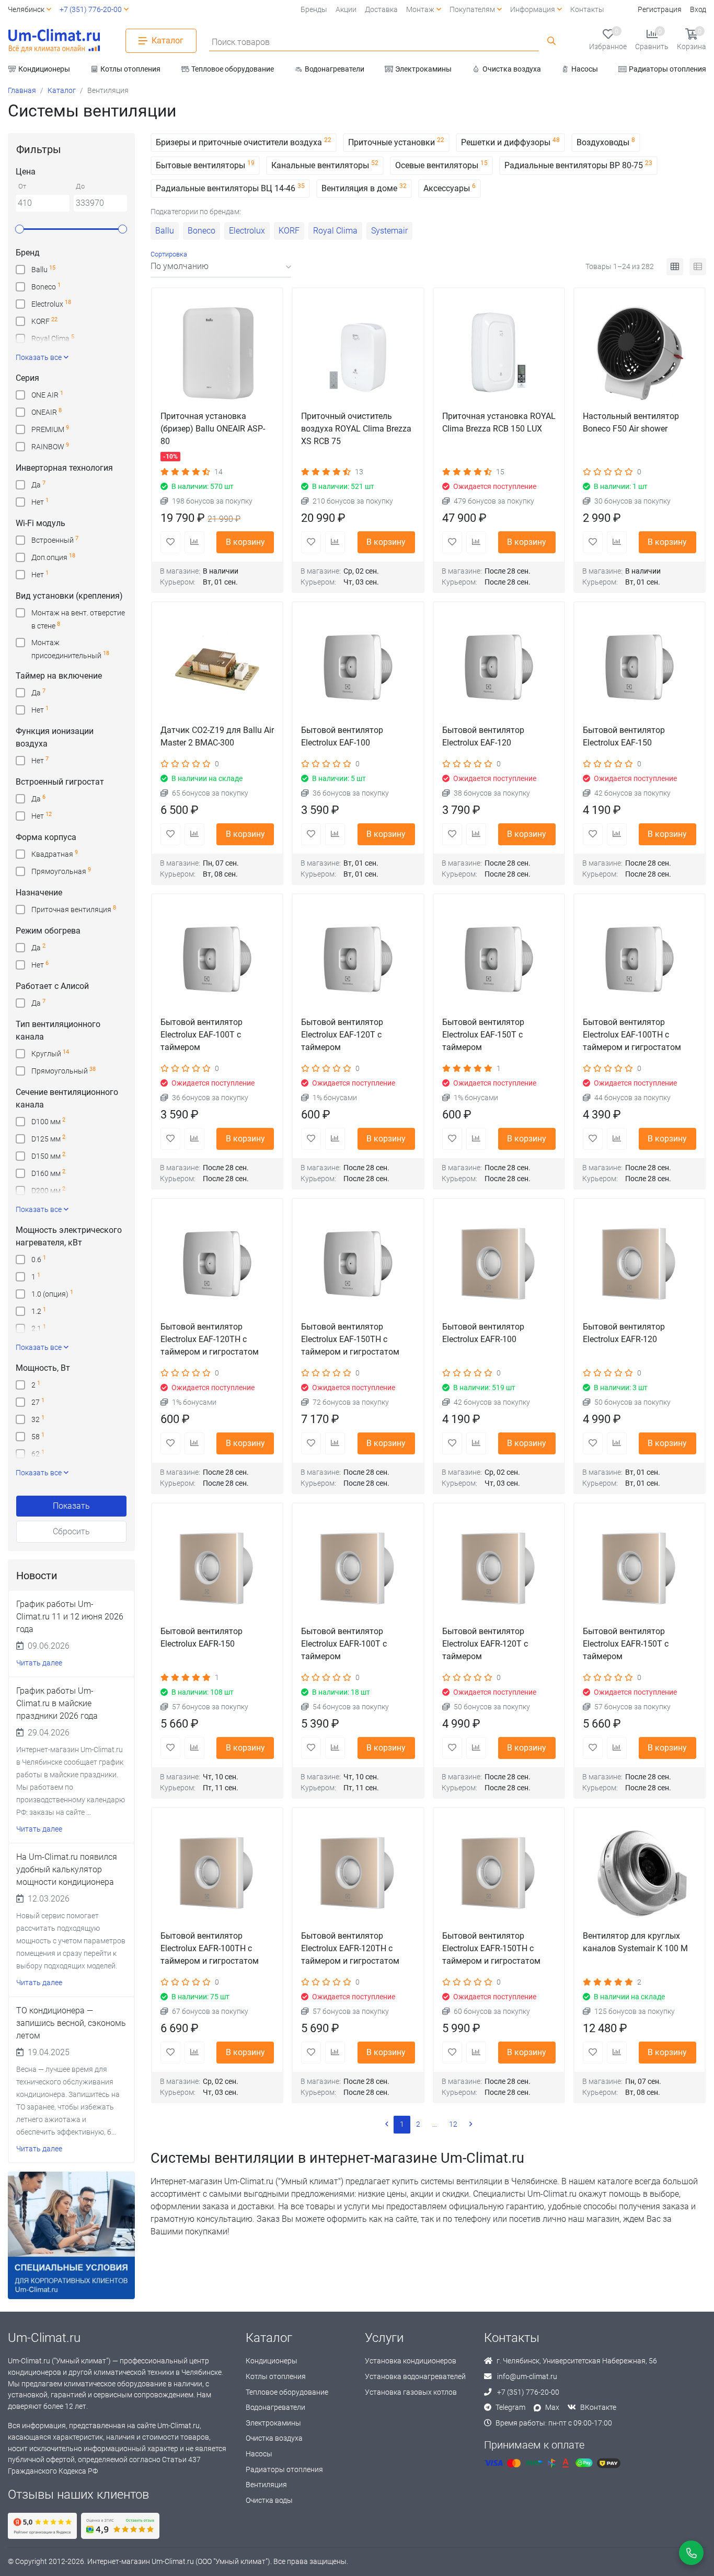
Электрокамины (273, 2423)
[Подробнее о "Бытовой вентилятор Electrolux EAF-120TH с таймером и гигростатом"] (217, 1264)
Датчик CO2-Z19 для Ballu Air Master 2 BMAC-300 (217, 736)
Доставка (381, 10)
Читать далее (39, 1663)
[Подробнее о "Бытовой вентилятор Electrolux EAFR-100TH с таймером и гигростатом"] (217, 1873)
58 (38, 1436)
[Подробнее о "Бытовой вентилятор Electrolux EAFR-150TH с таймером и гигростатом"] (499, 1873)
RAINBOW (50, 446)
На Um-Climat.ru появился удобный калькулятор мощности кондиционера (67, 1869)
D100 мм (48, 1121)
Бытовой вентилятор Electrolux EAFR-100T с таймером (344, 1644)
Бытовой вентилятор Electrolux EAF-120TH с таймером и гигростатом (210, 1339)
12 (453, 2124)
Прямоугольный (64, 1071)
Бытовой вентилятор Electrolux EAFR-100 (483, 1333)
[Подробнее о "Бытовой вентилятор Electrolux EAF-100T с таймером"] (217, 959)
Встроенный (55, 540)
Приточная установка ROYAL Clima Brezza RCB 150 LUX (499, 422)
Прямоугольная (61, 871)
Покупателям (472, 10)
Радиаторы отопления (284, 2470)
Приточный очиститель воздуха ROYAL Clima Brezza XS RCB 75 (356, 429)
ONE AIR (47, 395)
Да (38, 485)
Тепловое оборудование (287, 2392)
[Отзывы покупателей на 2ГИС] (120, 2526)
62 (38, 1454)
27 (38, 1402)
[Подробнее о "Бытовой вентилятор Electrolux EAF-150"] (640, 667)
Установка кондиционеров (411, 2361)
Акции (346, 10)
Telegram (510, 2408)
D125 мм (48, 1139)
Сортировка (169, 254)
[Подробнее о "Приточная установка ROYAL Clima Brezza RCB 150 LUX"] (499, 353)
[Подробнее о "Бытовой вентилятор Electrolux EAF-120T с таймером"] (358, 959)
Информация (533, 10)
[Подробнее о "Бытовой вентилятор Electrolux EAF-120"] (499, 667)
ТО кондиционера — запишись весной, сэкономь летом (71, 2023)
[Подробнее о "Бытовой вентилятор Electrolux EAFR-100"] (499, 1264)
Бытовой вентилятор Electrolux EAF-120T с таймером (342, 1035)
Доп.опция (53, 557)
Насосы (259, 2454)
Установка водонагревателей (415, 2377)
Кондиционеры (272, 2361)
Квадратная (55, 854)
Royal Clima (53, 338)
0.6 (39, 1259)
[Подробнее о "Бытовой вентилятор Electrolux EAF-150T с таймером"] (499, 959)
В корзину (245, 542)
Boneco (46, 287)
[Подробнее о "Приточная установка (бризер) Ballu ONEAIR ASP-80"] (217, 353)
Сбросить (71, 1531)
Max (552, 2408)
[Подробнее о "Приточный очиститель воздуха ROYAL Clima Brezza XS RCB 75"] (358, 353)
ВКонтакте (598, 2408)
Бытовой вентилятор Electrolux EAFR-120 (624, 1333)
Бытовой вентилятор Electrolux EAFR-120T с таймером (485, 1644)
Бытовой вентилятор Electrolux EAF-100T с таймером (201, 1035)
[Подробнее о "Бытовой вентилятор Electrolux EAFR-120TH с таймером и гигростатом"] (358, 1873)
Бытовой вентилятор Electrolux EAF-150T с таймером (483, 1035)
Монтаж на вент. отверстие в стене (78, 614)
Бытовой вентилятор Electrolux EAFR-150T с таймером (626, 1644)
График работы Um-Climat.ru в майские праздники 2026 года (57, 1703)
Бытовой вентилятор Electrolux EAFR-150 (201, 1637)
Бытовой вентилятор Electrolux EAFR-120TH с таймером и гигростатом (350, 1948)
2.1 (39, 1328)
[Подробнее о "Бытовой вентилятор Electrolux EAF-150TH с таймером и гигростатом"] (358, 1264)
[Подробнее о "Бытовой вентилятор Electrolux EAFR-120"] (640, 1264)
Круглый (50, 1053)
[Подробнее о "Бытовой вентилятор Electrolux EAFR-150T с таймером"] (640, 1569)
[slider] (20, 229)
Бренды (314, 10)
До (80, 187)
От (22, 187)
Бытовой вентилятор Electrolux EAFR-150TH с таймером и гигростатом (491, 1948)
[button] (161, 41)
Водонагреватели (275, 2408)
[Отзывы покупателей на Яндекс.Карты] (42, 2526)
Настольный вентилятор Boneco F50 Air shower (631, 422)
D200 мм (48, 1190)
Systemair (389, 231)
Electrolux (51, 304)
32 (38, 1419)
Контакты (587, 10)
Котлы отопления (276, 2377)
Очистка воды (269, 2501)
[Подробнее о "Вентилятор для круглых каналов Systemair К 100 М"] (640, 1873)
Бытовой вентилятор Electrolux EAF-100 (342, 736)
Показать (71, 1506)
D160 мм (48, 1173)
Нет (40, 502)
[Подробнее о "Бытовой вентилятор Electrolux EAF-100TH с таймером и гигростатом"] (640, 959)
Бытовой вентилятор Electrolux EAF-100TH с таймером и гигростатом (632, 1035)
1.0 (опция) (52, 1294)
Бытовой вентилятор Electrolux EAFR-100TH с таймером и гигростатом (210, 1948)
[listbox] (221, 267)
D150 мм (48, 1156)
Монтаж (420, 10)
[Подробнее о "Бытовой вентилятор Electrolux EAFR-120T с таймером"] (499, 1569)
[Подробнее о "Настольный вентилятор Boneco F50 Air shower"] (640, 353)
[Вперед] (471, 2125)
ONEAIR (47, 412)
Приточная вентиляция (74, 909)
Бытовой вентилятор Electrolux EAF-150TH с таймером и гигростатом (350, 1339)
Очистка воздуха (274, 2438)
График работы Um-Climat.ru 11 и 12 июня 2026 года (70, 1617)
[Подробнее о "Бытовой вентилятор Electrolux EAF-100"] (358, 667)
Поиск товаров (241, 42)
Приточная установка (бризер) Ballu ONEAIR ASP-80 (213, 429)
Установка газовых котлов (411, 2392)
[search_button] (551, 41)
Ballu (43, 269)
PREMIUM (50, 429)
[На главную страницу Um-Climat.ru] (54, 41)
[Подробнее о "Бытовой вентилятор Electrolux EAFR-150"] (217, 1569)
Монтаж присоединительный (70, 644)
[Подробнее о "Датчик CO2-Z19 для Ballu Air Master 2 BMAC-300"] (217, 667)
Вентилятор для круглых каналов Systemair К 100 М (635, 1942)
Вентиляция (266, 2485)
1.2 (39, 1311)
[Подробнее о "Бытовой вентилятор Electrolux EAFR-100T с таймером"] (358, 1569)
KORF (44, 321)
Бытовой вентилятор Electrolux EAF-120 (483, 736)
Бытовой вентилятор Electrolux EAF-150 (624, 736)
